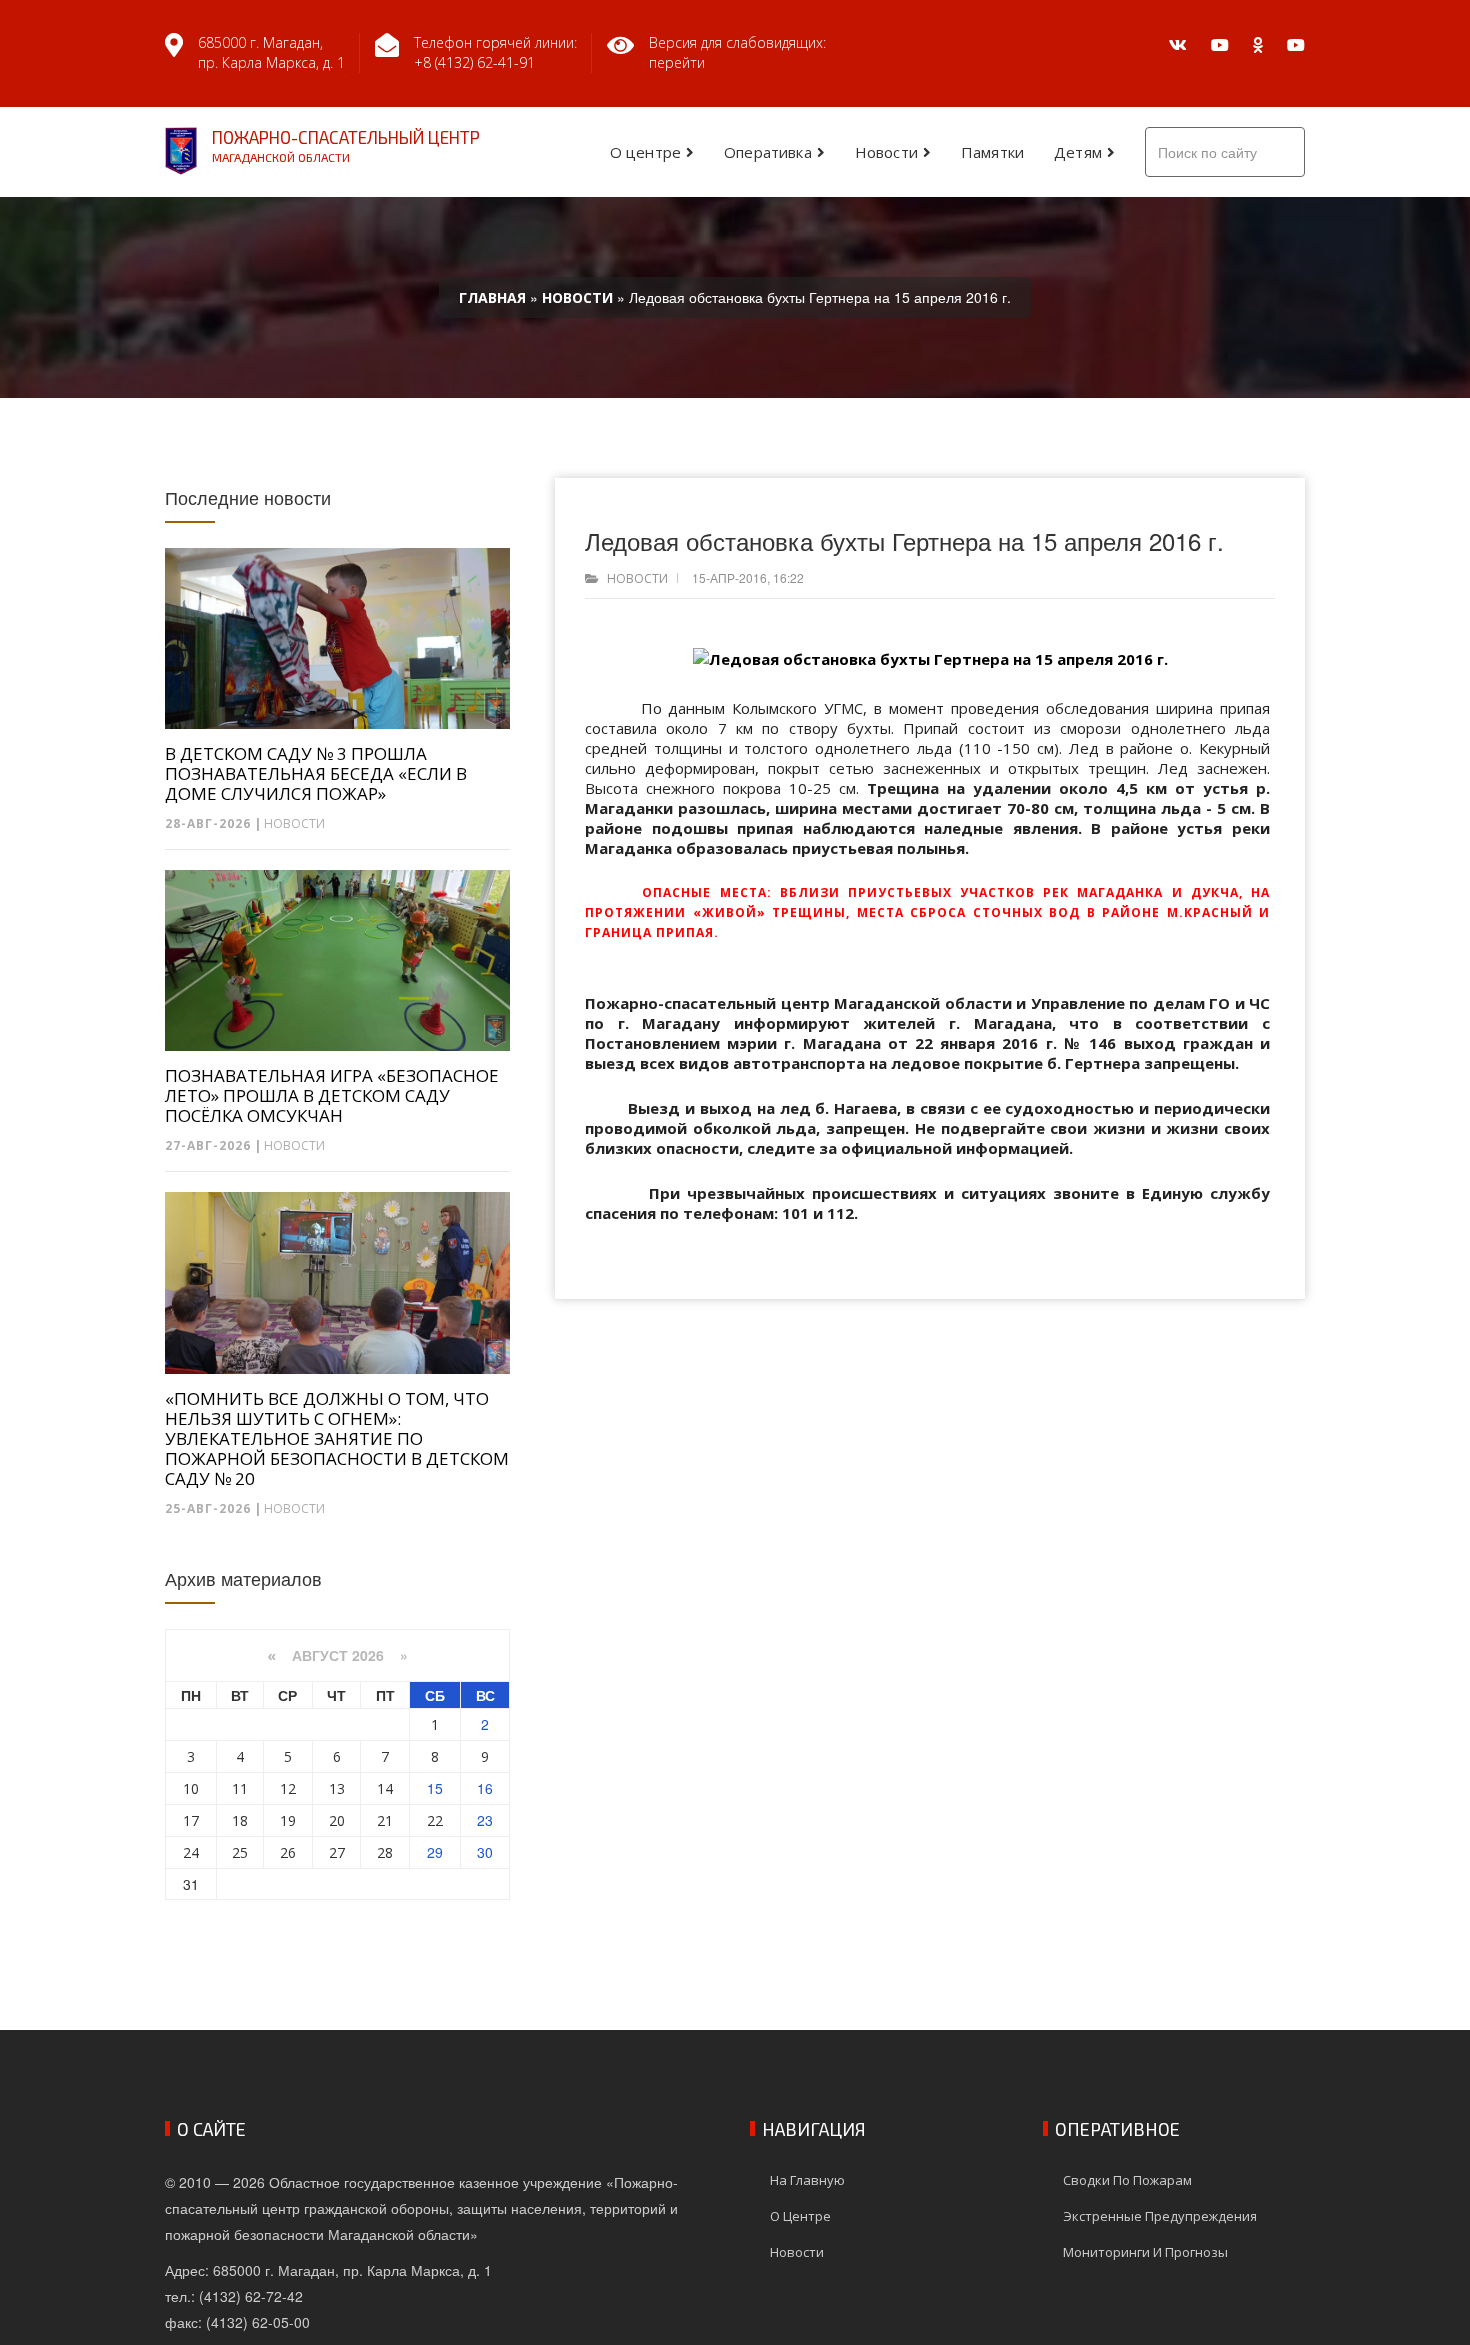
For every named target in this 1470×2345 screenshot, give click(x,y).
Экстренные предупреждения (1160, 2216)
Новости (886, 152)
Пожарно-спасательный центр (346, 145)
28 (385, 1852)
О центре (645, 152)
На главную (807, 2180)
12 (288, 1788)
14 (385, 1788)
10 (191, 1788)
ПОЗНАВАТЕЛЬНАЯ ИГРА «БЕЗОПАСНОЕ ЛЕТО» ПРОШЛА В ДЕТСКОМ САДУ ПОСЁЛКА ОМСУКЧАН (332, 1096)
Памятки (992, 152)
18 (240, 1820)
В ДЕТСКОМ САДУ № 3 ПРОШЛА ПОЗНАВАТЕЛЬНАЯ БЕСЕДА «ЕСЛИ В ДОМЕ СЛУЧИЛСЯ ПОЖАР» (316, 774)
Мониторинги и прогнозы (1145, 2252)
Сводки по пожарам (1127, 2180)
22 (435, 1820)
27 (337, 1852)
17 (191, 1820)
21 (385, 1820)
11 (240, 1788)
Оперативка (768, 152)
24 (191, 1852)
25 (240, 1852)
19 (288, 1820)
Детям (1078, 152)
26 (288, 1852)
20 (337, 1820)
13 (337, 1788)
